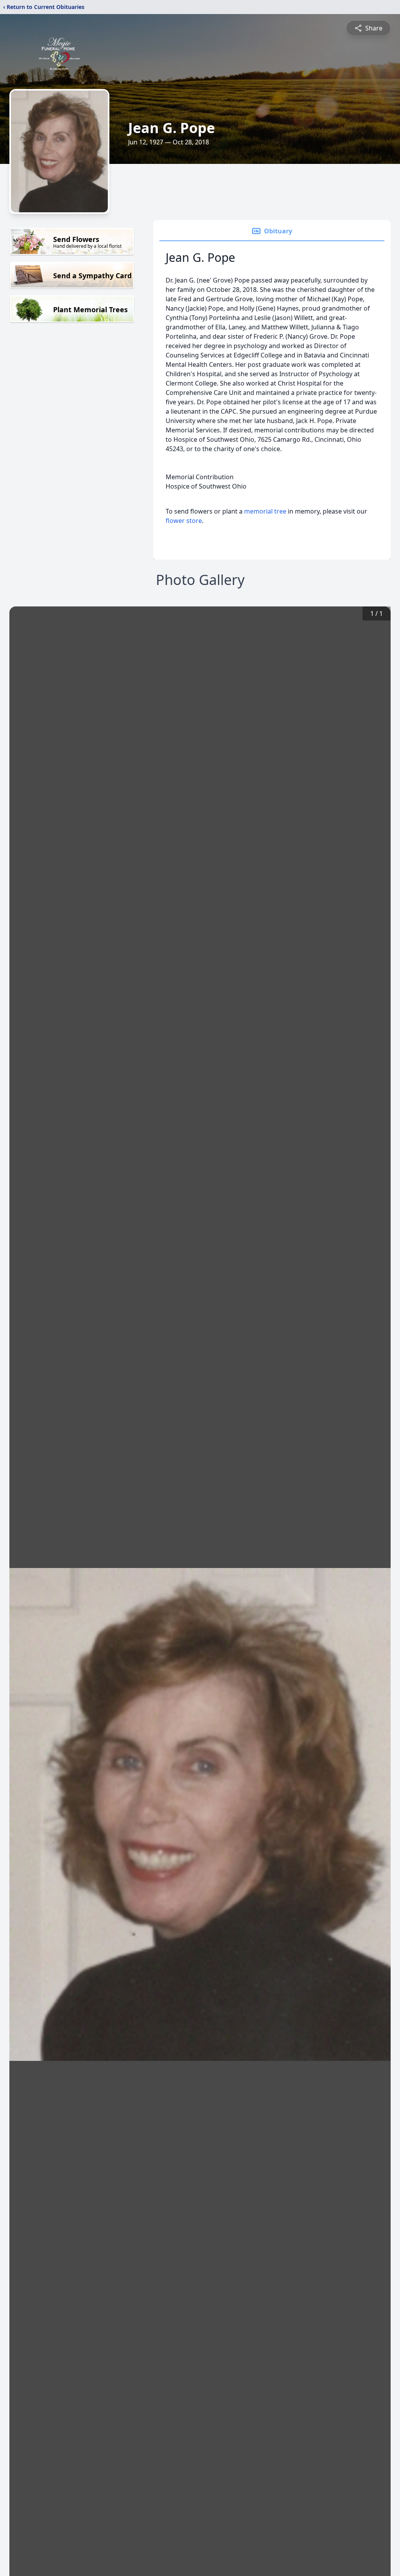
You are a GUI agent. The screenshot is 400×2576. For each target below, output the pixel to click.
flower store (184, 521)
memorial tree (265, 511)
